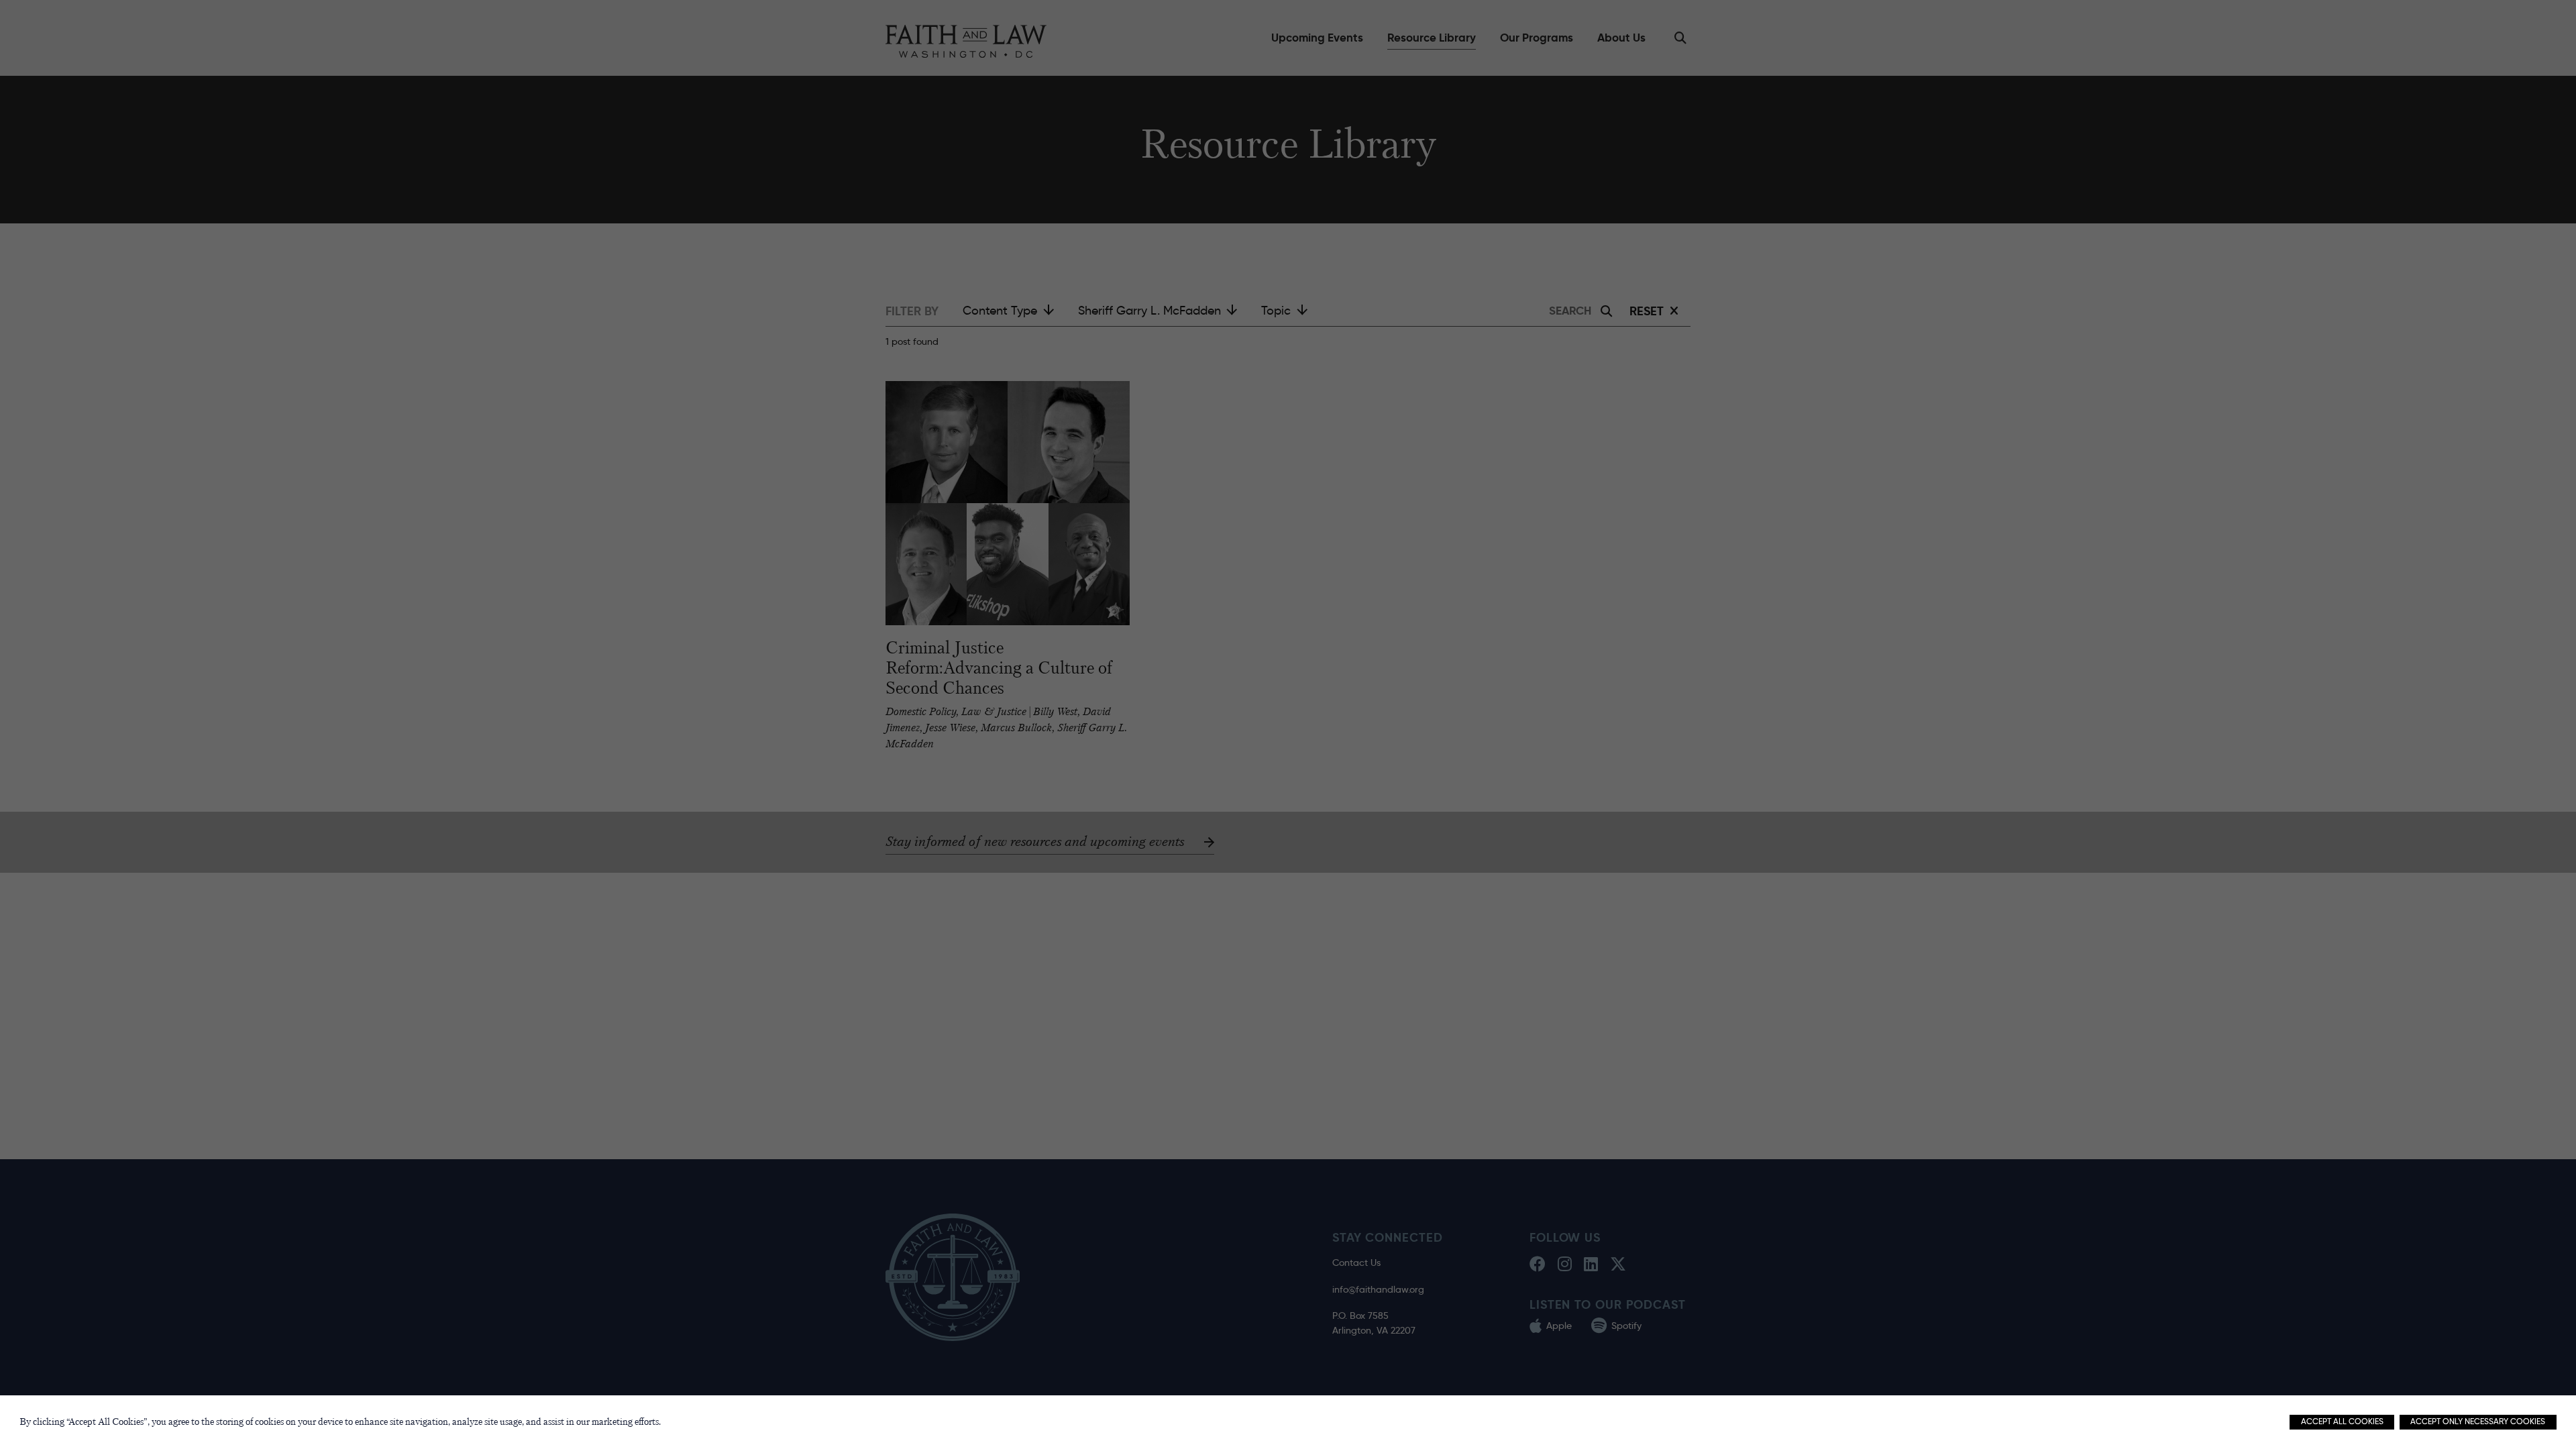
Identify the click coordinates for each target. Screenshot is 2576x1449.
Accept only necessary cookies (2478, 1421)
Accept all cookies (2342, 1421)
